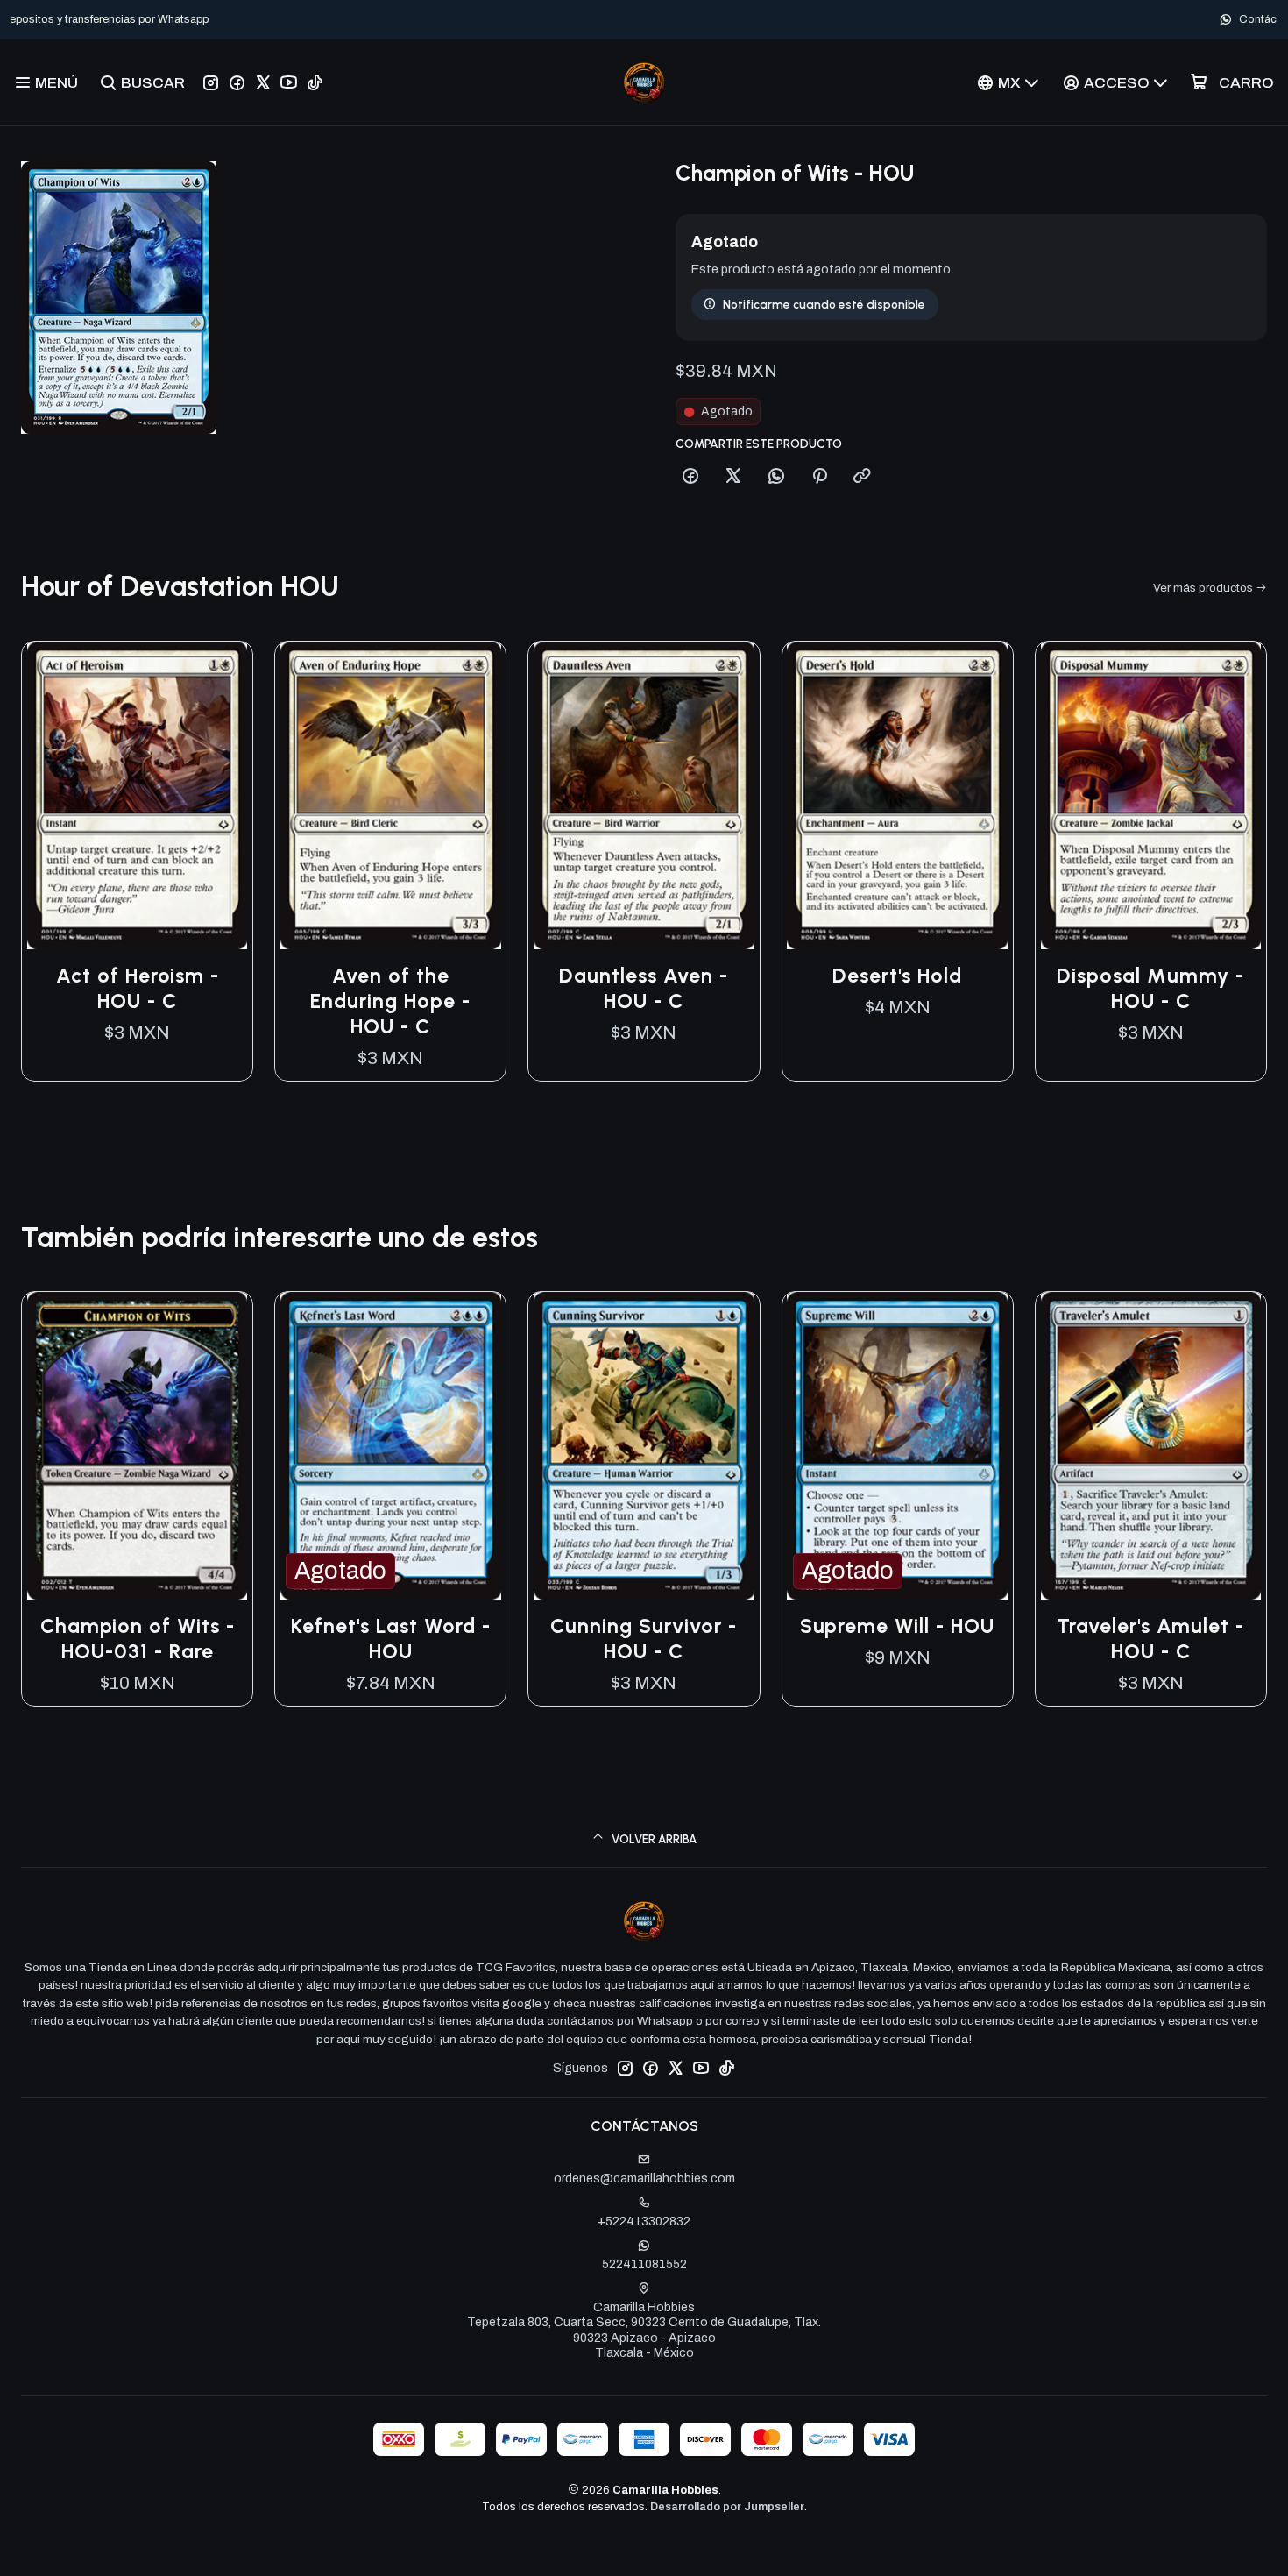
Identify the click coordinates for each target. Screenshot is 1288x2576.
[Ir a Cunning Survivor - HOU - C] (644, 1446)
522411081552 (644, 2264)
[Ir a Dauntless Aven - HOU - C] (644, 795)
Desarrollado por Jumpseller (727, 2507)
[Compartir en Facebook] (690, 477)
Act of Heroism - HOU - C (138, 988)
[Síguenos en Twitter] (263, 82)
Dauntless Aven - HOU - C (644, 988)
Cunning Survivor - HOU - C (644, 1639)
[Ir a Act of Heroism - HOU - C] (137, 795)
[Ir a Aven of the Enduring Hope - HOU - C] (390, 795)
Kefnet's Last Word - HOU (391, 1639)
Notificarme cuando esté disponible (824, 304)
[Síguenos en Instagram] (211, 82)
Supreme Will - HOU (897, 1626)
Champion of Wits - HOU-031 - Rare (138, 1639)
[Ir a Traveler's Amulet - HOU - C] (1151, 1446)
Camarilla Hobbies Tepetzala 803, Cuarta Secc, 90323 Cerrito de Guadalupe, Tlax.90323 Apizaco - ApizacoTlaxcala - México (644, 2331)
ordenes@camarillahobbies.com (644, 2179)
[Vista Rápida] (221, 795)
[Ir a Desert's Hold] (898, 795)
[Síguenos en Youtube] (289, 82)
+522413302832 (644, 2221)
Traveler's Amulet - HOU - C (1150, 1639)
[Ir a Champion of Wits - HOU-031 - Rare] (137, 1446)
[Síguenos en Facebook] (237, 82)
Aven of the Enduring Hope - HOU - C (390, 1001)
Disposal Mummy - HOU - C (1150, 988)
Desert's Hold (897, 976)
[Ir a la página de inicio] (644, 82)
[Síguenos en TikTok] (315, 82)
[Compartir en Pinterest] (819, 477)
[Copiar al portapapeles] (862, 477)
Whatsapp (702, 19)
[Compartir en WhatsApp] (776, 477)
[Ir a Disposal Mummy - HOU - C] (1151, 795)
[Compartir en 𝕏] (733, 477)
